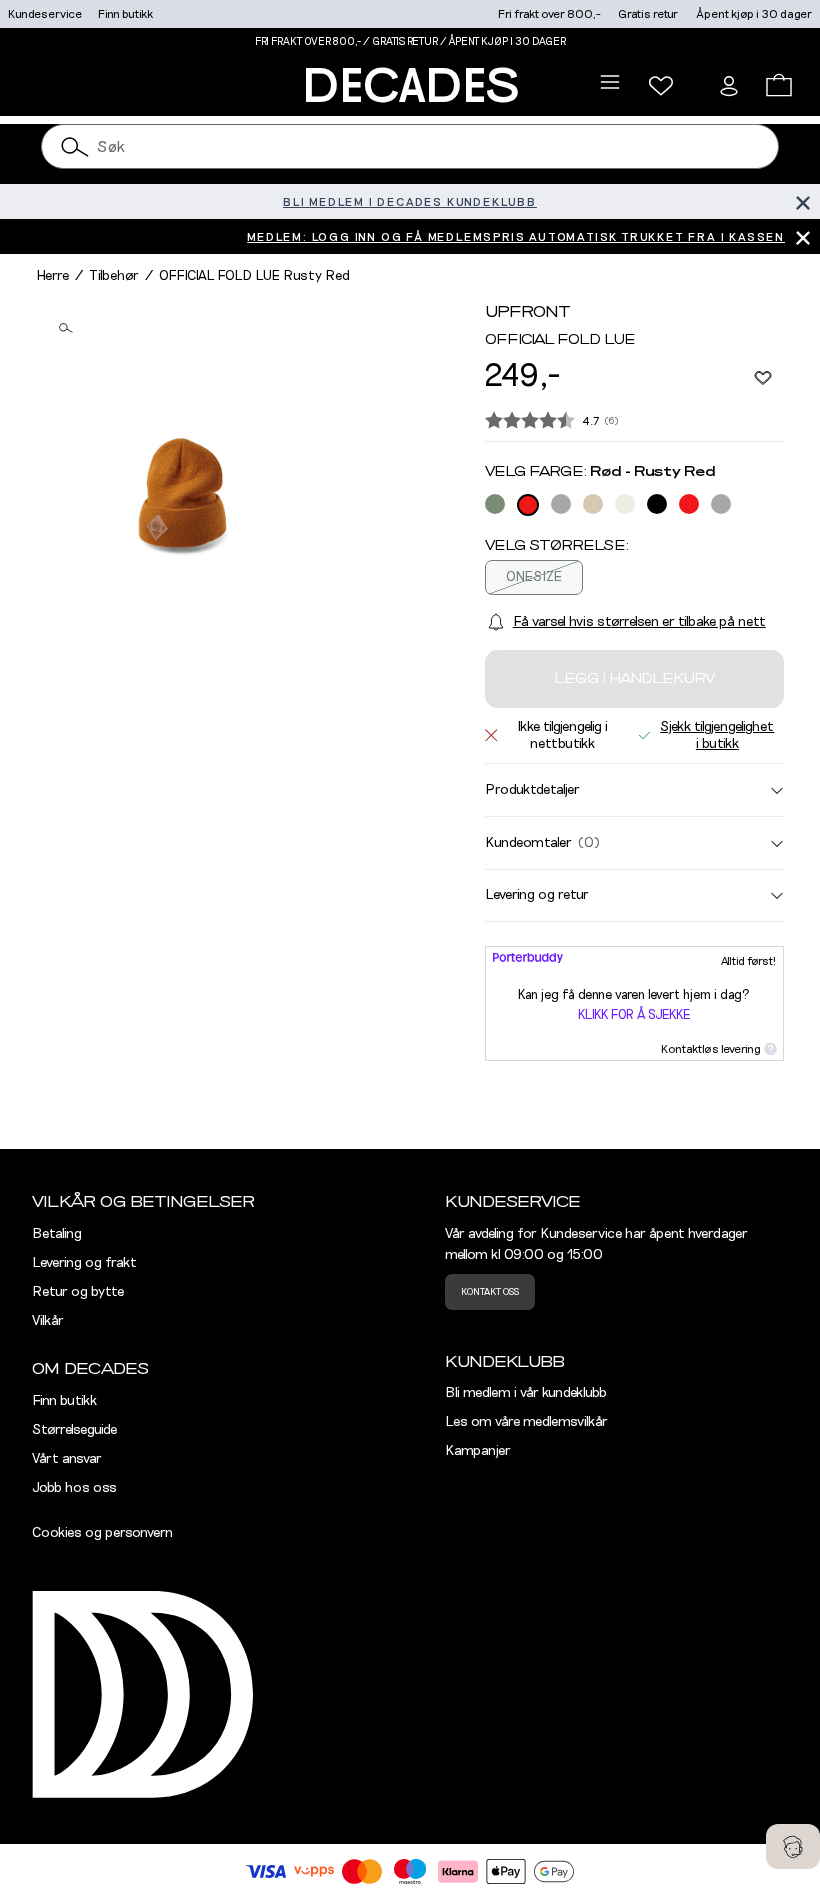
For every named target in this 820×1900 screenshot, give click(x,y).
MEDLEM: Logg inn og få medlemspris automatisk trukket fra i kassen (516, 237)
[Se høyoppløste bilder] (182, 493)
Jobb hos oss (74, 1488)
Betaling (57, 1234)
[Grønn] (495, 504)
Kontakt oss (490, 1292)
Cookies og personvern (102, 1533)
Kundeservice (45, 14)
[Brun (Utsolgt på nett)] (593, 504)
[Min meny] (661, 86)
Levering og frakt (84, 1263)
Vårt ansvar (67, 1459)
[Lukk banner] (802, 201)
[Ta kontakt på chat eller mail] (793, 1846)
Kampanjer (478, 1451)
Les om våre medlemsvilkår (526, 1422)
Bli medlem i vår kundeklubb (526, 1393)
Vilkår (48, 1321)
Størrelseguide (74, 1430)
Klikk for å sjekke (634, 1015)
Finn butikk (125, 14)
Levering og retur (537, 895)
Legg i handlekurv (634, 679)
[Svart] (657, 504)
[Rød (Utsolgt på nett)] (528, 505)
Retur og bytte (78, 1292)
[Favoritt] (763, 377)
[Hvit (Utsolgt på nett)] (625, 504)
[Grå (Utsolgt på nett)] (561, 504)
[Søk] (75, 146)
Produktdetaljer (532, 790)
